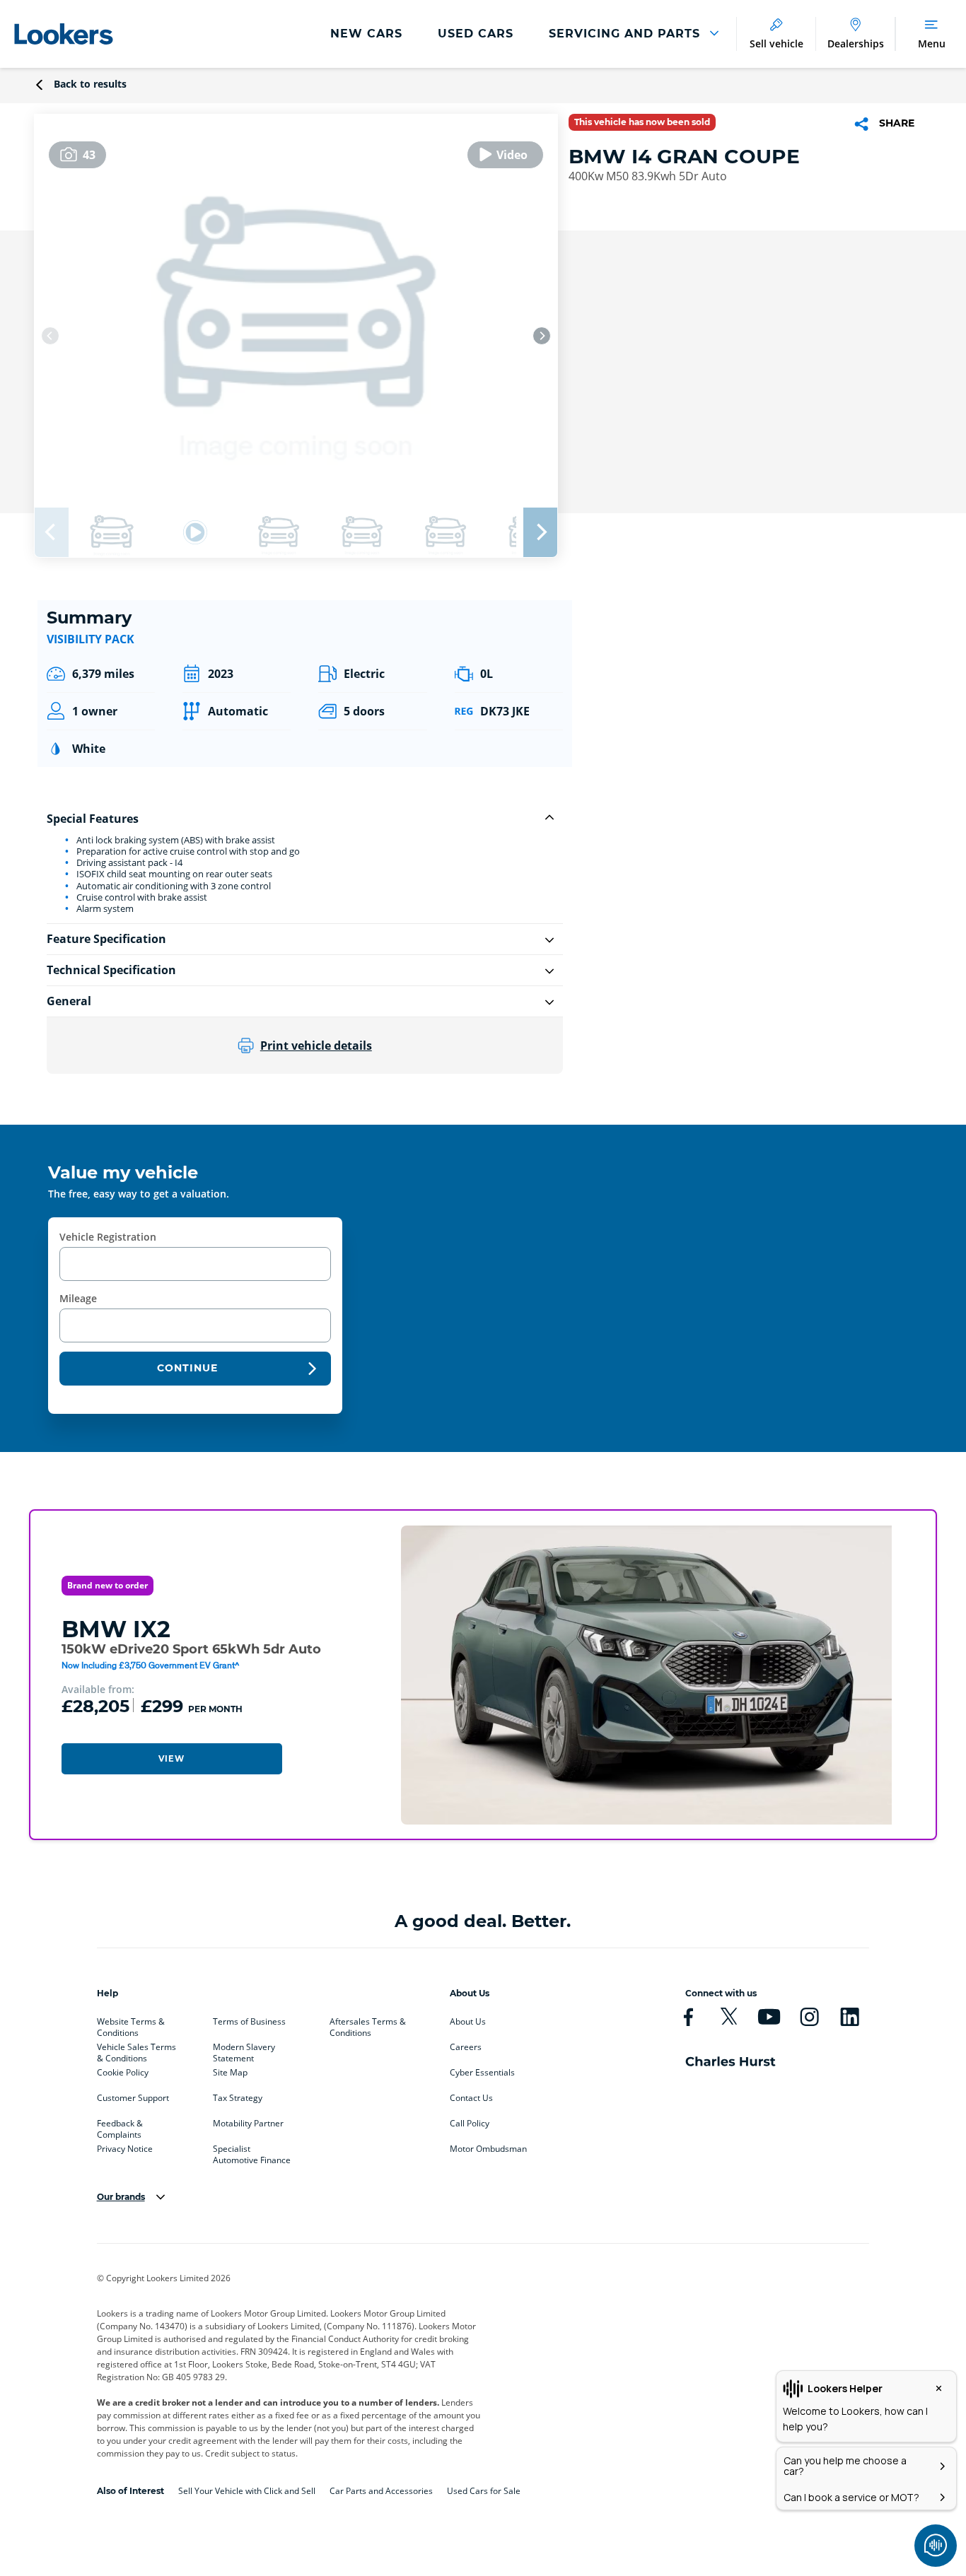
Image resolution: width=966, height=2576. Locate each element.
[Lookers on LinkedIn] (850, 2017)
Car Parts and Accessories (381, 2491)
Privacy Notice (125, 2149)
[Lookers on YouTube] (769, 2017)
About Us (468, 2022)
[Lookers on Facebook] (688, 2017)
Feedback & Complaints (120, 2126)
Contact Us (471, 2098)
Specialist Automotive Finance (252, 2152)
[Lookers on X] (729, 2017)
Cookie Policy (123, 2073)
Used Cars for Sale (484, 2491)
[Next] (542, 336)
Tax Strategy (238, 2098)
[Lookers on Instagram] (809, 2017)
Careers (466, 2047)
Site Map (230, 2073)
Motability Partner (248, 2124)
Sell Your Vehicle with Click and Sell (247, 2491)
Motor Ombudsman (488, 2149)
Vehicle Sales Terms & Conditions (136, 2050)
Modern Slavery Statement (244, 2050)
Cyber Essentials (482, 2073)
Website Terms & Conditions (131, 2025)
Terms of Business (249, 2022)
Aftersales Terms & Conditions (368, 2025)
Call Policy (470, 2124)
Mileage (78, 1298)
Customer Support (133, 2098)
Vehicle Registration (108, 1237)
